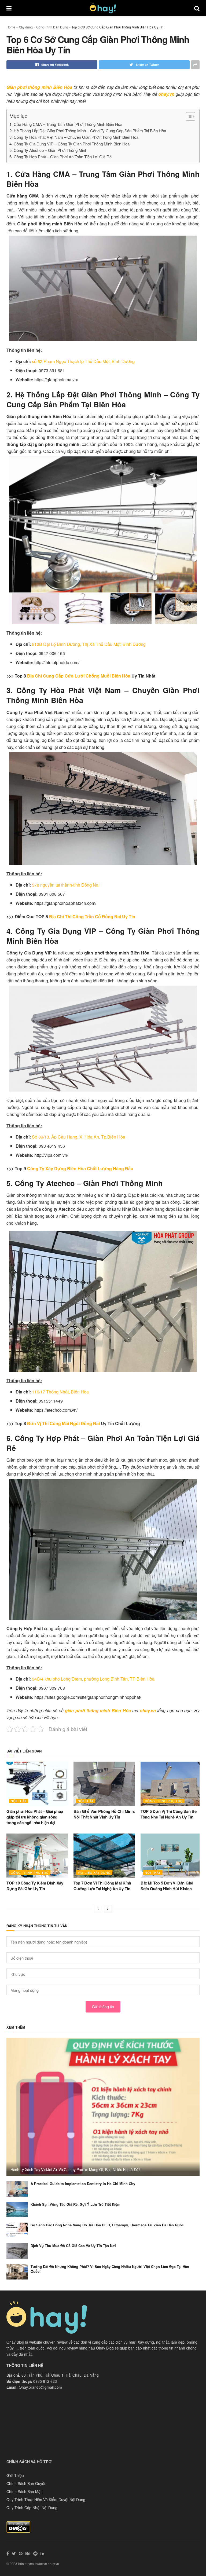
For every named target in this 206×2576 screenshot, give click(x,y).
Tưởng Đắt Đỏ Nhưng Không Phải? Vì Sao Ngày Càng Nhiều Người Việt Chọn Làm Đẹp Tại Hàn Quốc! (110, 2269)
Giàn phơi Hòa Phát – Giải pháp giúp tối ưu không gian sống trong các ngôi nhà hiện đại (35, 1817)
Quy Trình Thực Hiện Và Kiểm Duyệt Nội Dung (46, 2500)
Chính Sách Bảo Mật (24, 2491)
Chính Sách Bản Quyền (26, 2483)
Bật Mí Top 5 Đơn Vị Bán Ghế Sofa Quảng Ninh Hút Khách (167, 1886)
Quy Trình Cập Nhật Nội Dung (32, 2508)
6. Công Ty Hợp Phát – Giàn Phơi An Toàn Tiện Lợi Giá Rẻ (60, 157)
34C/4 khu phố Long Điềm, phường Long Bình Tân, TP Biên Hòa (93, 1679)
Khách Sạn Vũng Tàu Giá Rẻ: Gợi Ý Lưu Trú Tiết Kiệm (76, 2204)
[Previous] (98, 1909)
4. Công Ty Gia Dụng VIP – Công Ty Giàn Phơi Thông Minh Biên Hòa (69, 144)
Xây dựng (26, 27)
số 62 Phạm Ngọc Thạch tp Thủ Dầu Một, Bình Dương (83, 361)
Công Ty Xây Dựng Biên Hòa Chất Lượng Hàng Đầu (80, 1168)
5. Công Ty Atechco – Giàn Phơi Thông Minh (49, 150)
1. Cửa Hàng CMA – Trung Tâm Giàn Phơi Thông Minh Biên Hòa (66, 124)
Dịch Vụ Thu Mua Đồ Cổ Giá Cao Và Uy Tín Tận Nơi (73, 2246)
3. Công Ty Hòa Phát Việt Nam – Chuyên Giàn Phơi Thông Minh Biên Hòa (74, 137)
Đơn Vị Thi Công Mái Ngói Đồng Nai (63, 1423)
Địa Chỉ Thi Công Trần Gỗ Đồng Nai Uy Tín (92, 916)
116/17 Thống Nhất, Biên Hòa (60, 1392)
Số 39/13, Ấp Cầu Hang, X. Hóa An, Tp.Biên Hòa (79, 1137)
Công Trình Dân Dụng (52, 27)
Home (11, 27)
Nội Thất (19, 1801)
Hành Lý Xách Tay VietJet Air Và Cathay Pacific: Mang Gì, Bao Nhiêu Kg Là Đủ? (76, 2169)
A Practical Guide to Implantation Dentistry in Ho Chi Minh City (83, 2184)
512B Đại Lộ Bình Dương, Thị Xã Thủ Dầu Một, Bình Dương (89, 644)
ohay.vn (166, 94)
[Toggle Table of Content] (188, 116)
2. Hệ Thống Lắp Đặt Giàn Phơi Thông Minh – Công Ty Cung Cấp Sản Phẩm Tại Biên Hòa (88, 131)
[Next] (108, 1909)
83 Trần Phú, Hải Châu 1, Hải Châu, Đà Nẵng (60, 2375)
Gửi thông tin (103, 2007)
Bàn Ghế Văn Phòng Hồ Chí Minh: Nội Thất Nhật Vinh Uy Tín (104, 1814)
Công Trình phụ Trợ (164, 1801)
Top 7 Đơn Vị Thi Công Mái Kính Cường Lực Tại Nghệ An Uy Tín (102, 1886)
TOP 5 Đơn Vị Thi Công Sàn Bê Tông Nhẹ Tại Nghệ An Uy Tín (169, 1814)
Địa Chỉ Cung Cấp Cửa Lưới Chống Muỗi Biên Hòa (79, 676)
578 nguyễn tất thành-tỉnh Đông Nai (66, 885)
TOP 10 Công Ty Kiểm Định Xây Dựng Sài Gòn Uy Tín (35, 1886)
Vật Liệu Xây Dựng (94, 1872)
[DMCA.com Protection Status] (18, 2526)
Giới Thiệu (15, 2475)
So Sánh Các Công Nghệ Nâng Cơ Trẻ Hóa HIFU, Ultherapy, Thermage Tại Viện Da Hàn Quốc (107, 2225)
